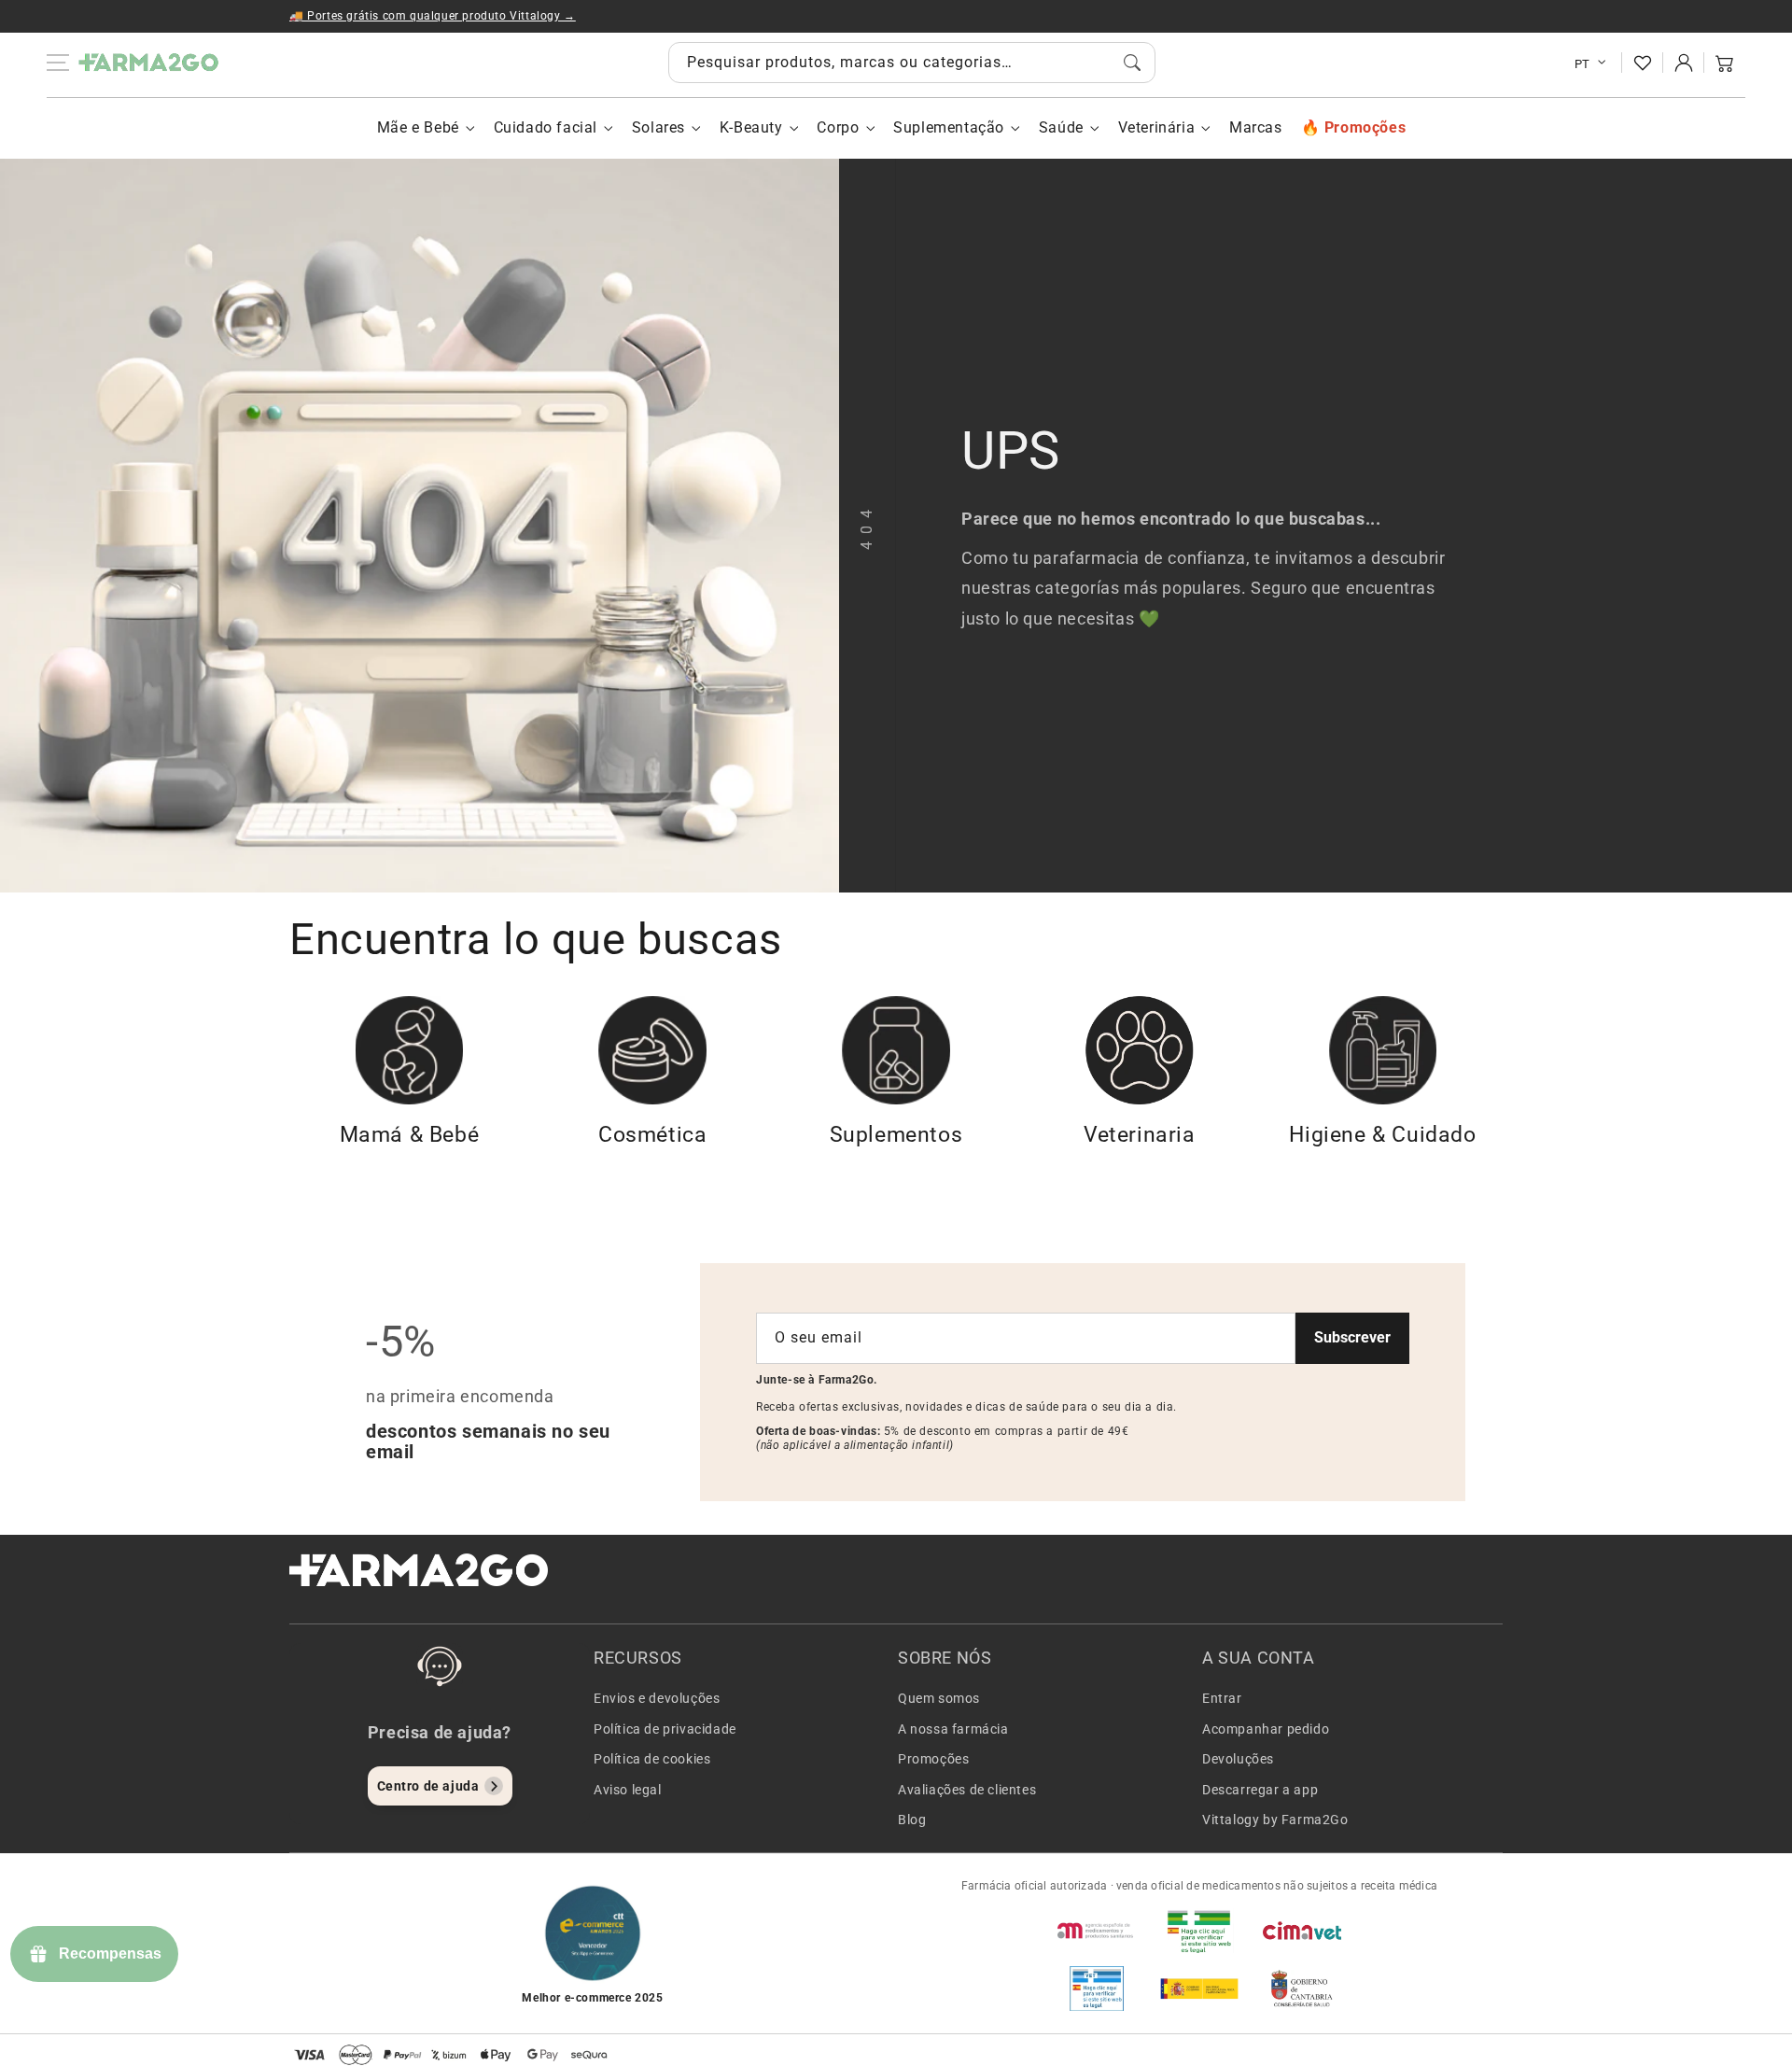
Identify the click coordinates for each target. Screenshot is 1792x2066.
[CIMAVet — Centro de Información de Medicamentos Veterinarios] (1302, 1931)
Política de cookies (652, 1759)
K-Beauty (751, 127)
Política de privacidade (665, 1729)
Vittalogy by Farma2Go (1275, 1820)
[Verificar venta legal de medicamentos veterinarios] (1097, 1989)
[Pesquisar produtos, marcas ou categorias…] (1132, 63)
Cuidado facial (546, 127)
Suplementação (949, 127)
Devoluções (1238, 1759)
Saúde (1061, 127)
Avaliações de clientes (967, 1790)
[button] (1725, 63)
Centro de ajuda (428, 1786)
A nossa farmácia (953, 1729)
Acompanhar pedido (1266, 1729)
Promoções (933, 1759)
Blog (912, 1820)
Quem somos (939, 1698)
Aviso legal (628, 1790)
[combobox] (912, 63)
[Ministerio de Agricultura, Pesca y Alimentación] (1199, 1989)
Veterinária (1157, 127)
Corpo (838, 127)
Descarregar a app (1260, 1790)
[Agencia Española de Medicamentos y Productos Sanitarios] (1097, 1931)
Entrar (1222, 1698)
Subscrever (1352, 1337)
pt (1582, 64)
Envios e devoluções (657, 1698)
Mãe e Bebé (418, 127)
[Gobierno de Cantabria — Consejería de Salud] (1302, 1989)
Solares (658, 127)
